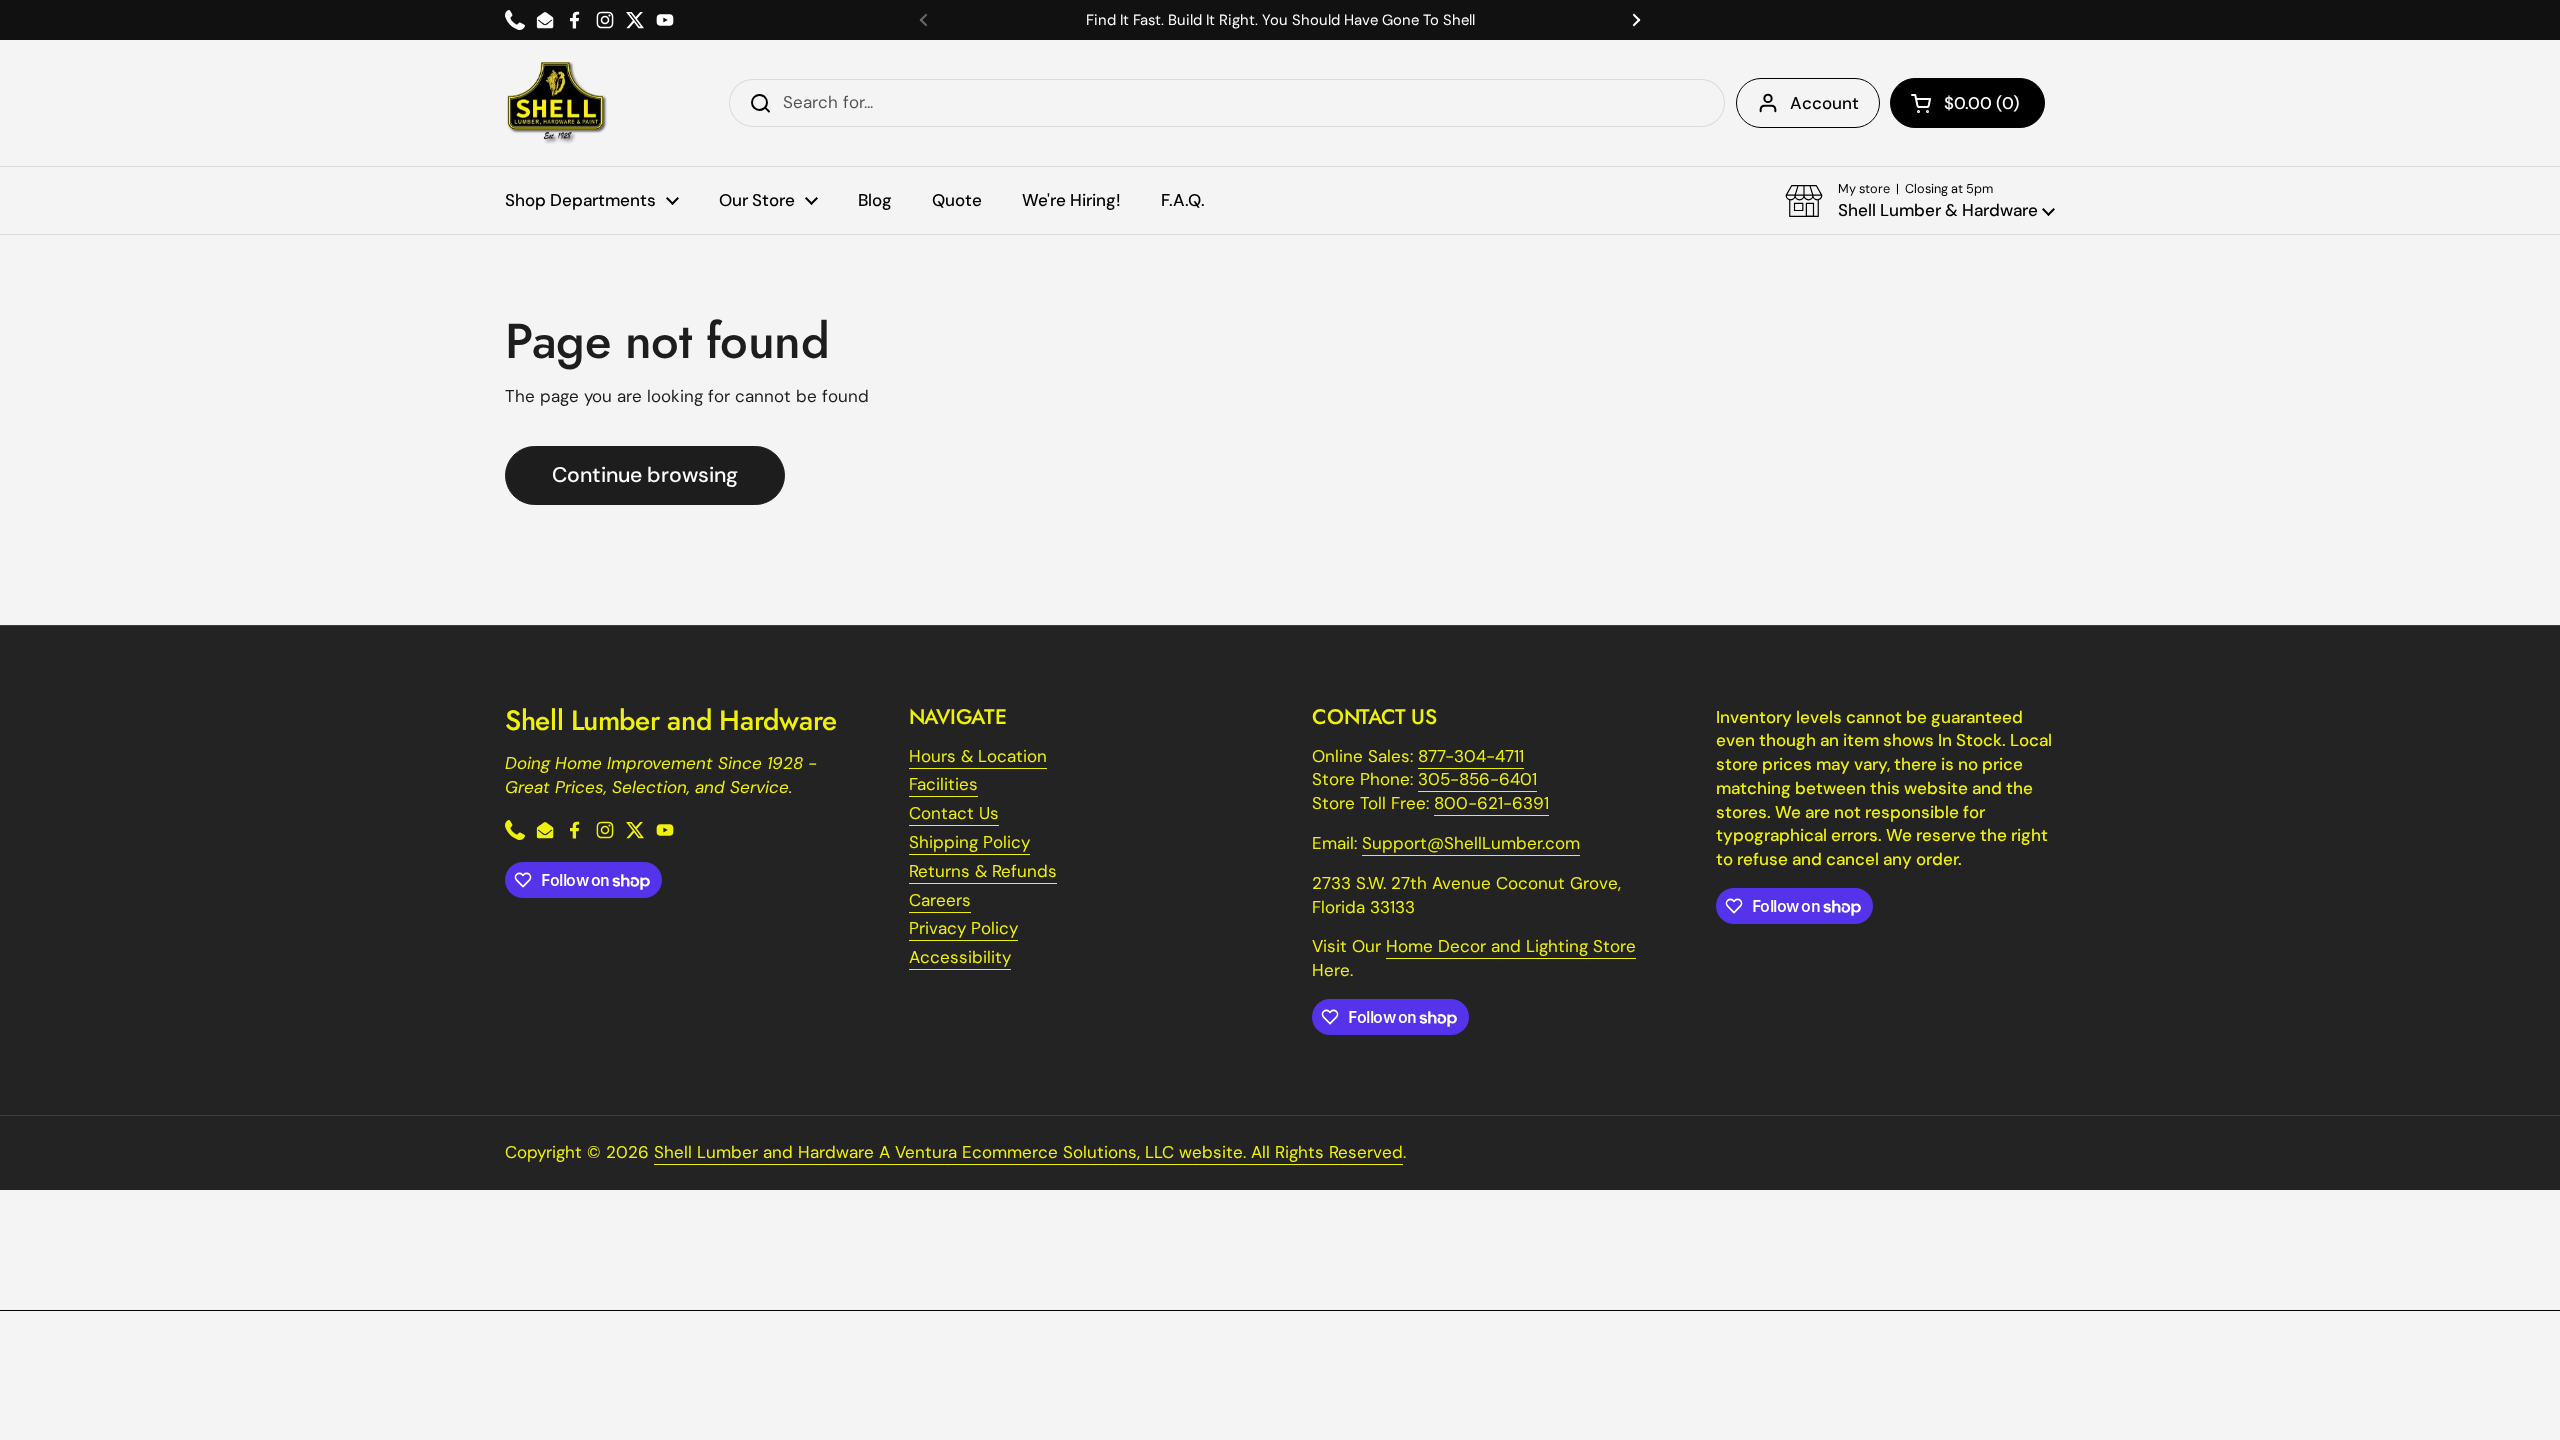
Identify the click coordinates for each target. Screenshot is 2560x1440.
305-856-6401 (1477, 779)
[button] (1967, 103)
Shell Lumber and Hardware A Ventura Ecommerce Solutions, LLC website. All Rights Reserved (1028, 1152)
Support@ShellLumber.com (1471, 843)
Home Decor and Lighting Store (1511, 946)
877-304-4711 (1471, 756)
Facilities (943, 784)
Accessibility (960, 957)
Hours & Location (978, 756)
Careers (940, 900)
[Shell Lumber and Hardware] (556, 103)
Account (1824, 103)
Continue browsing (645, 475)
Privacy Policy (963, 928)
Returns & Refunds (983, 871)
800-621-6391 (1491, 803)
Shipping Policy (969, 842)
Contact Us (954, 813)
